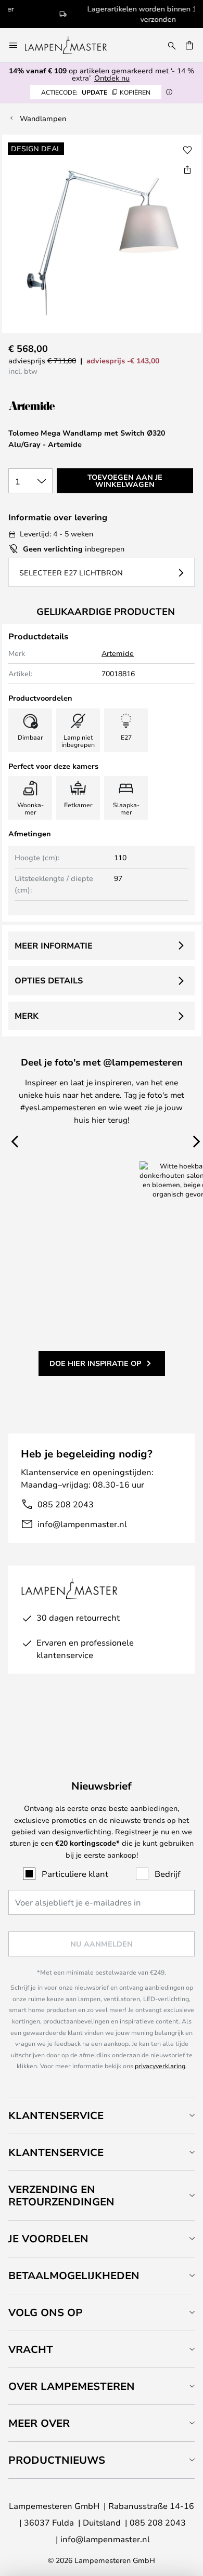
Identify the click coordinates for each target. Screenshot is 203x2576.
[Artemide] (60, 406)
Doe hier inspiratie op (95, 1363)
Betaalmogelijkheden (74, 2275)
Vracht (31, 2349)
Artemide (118, 653)
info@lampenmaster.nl (82, 1524)
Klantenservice (56, 2115)
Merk (27, 1016)
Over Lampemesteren (72, 2386)
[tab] (102, 2115)
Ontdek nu (112, 78)
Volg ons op (46, 2312)
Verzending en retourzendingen (61, 2195)
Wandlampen (43, 118)
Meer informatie (54, 945)
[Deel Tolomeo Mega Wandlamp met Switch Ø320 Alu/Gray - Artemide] (187, 169)
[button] (187, 150)
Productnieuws (57, 2460)
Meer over (39, 2423)
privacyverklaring (160, 2066)
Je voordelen (48, 2238)
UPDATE (96, 92)
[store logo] (72, 45)
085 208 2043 (66, 1504)
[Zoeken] (172, 45)
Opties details (49, 980)
